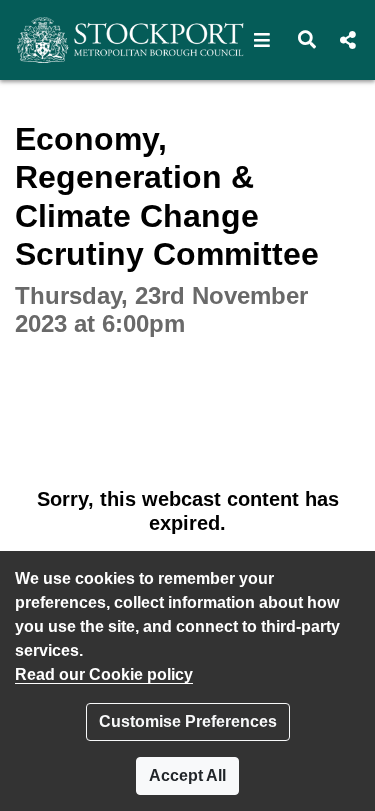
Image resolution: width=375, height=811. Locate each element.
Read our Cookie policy (104, 674)
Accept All (187, 775)
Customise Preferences (188, 721)
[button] (262, 40)
